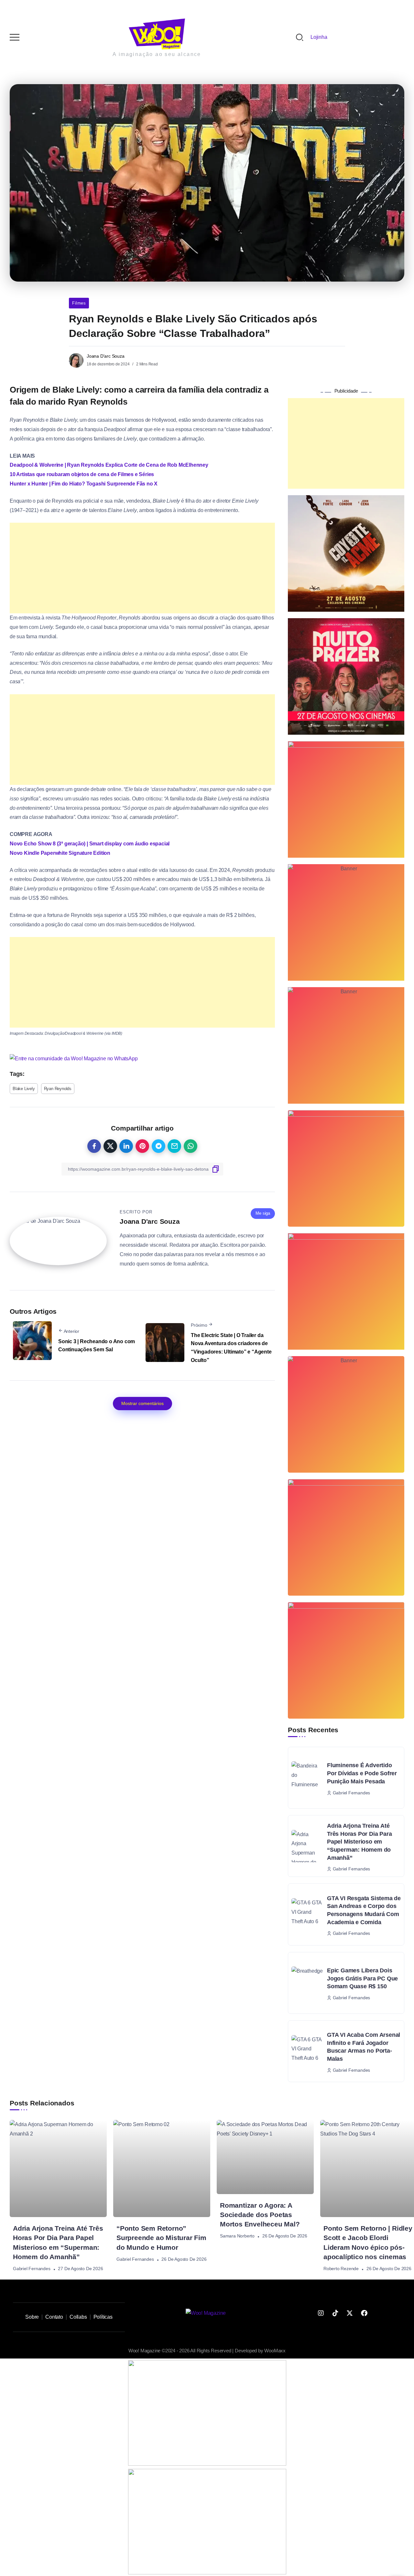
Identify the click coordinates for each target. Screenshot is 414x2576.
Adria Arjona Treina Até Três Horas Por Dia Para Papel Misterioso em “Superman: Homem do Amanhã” (359, 1842)
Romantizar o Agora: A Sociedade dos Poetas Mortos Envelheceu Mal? (260, 2215)
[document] (207, 2413)
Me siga (263, 1213)
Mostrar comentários (142, 1403)
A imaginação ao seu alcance (157, 54)
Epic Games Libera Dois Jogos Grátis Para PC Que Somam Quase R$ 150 (362, 1978)
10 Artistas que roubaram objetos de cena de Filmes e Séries (82, 474)
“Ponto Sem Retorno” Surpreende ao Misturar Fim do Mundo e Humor (161, 2238)
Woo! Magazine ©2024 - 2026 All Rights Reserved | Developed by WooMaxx (207, 2351)
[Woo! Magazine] (157, 33)
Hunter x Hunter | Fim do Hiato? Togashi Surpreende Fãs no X (84, 484)
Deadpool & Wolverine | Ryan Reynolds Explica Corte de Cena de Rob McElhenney (109, 465)
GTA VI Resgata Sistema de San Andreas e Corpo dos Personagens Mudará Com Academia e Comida (364, 1910)
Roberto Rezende (341, 2269)
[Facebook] (364, 2313)
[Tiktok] (335, 2313)
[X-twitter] (350, 2313)
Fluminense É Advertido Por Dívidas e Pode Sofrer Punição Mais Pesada (362, 1773)
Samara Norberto (237, 2236)
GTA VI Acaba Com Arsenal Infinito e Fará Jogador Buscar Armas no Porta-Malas (364, 2047)
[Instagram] (321, 2313)
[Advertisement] (142, 568)
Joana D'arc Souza (106, 356)
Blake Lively (24, 1089)
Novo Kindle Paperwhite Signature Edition (60, 853)
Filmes (79, 303)
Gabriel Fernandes (32, 2269)
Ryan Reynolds (58, 1089)
